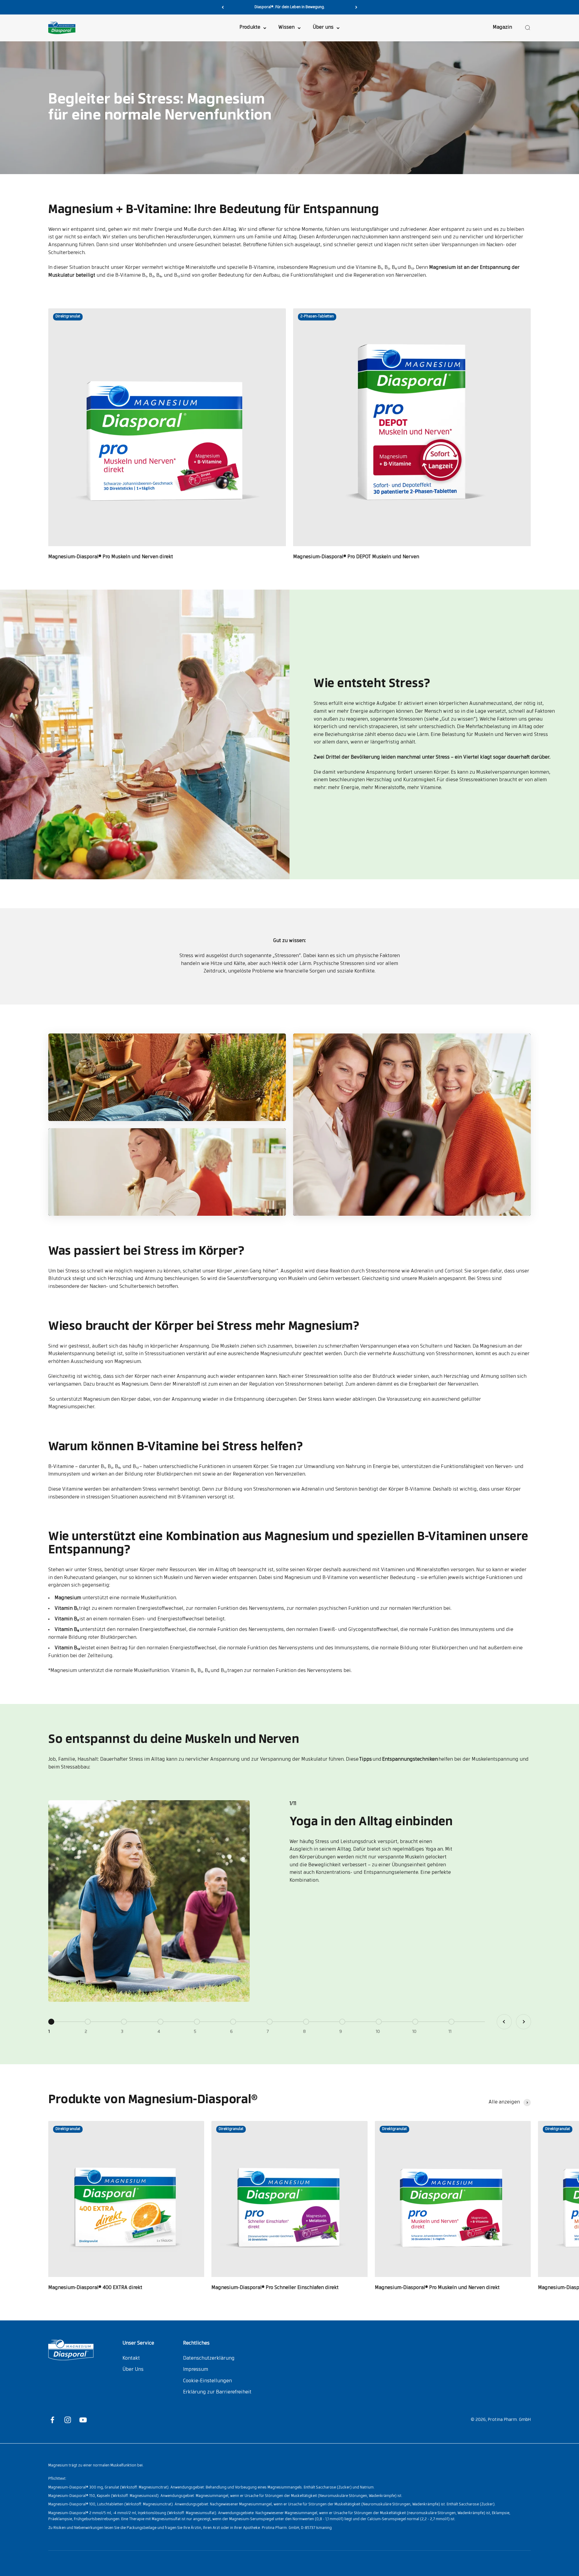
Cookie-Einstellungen (207, 2381)
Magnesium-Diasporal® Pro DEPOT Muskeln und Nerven (356, 557)
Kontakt (131, 2358)
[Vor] (356, 7)
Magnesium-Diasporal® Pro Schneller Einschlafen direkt (275, 2288)
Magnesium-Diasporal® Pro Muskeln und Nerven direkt (111, 557)
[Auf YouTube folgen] (83, 2420)
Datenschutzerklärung (209, 2358)
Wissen (286, 28)
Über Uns (133, 2370)
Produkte (250, 28)
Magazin (502, 28)
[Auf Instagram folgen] (68, 2420)
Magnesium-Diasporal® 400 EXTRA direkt (95, 2288)
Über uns (323, 28)
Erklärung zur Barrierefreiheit (217, 2392)
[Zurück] (223, 7)
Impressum (196, 2370)
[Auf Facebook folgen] (52, 2420)
